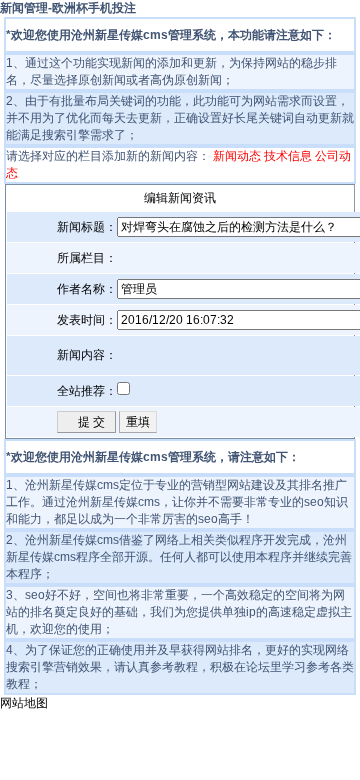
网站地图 (24, 703)
